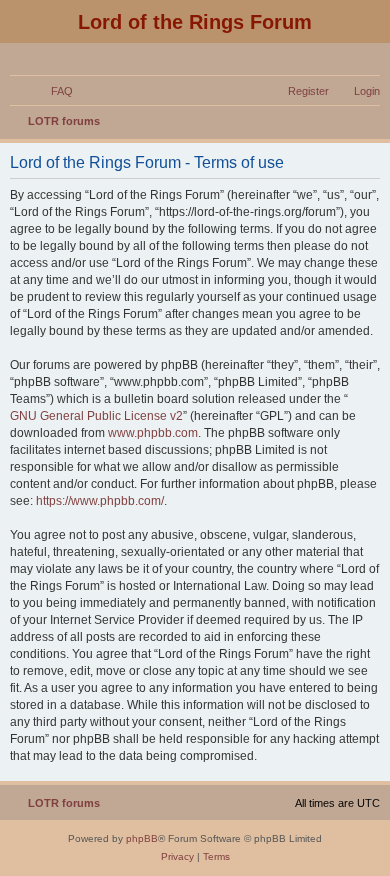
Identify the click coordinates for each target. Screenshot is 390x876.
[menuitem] (53, 91)
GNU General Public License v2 (96, 416)
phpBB (142, 838)
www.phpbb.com (153, 433)
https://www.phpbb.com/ (100, 501)
